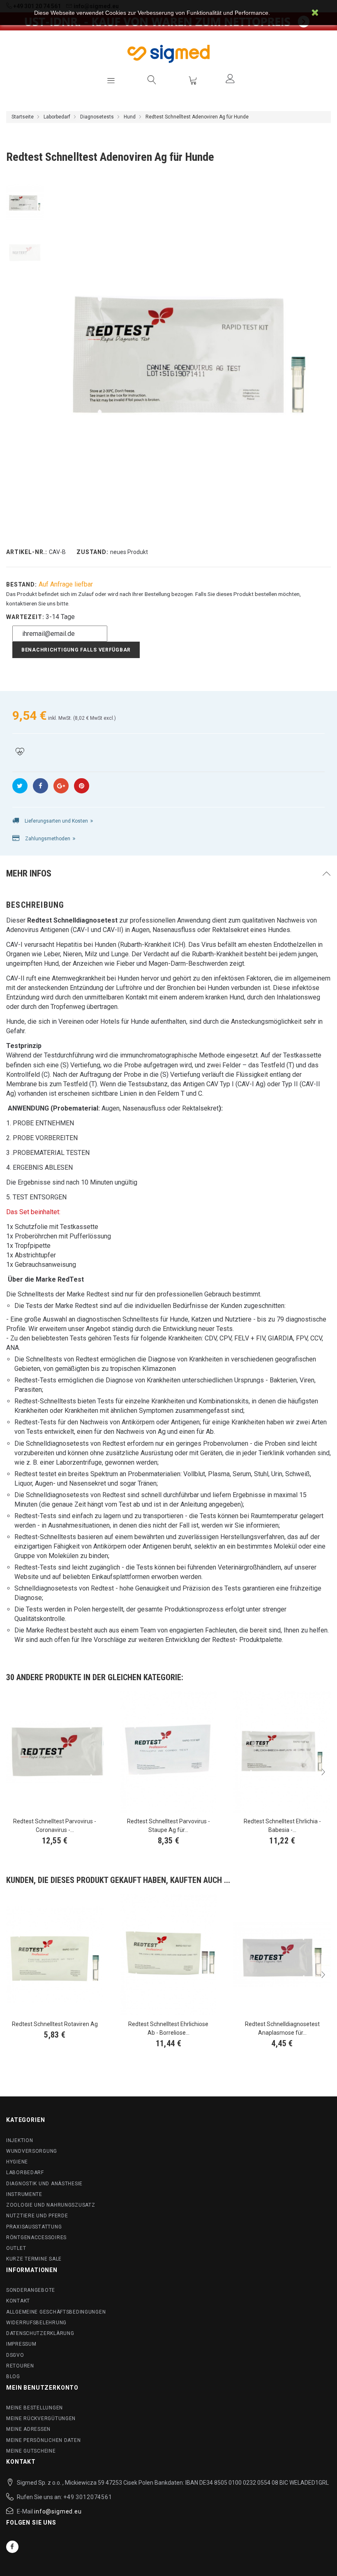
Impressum (21, 2344)
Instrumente (24, 2194)
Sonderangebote (31, 2290)
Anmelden (230, 79)
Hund (130, 117)
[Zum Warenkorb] (193, 80)
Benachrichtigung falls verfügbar (76, 650)
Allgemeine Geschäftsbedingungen (56, 2312)
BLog (13, 2377)
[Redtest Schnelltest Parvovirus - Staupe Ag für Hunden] (169, 1752)
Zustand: (92, 552)
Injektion (20, 2140)
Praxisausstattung (34, 2227)
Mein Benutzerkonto (42, 2388)
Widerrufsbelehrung (36, 2323)
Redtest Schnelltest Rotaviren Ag (55, 2024)
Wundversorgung (32, 2151)
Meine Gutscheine (31, 2451)
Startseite (23, 117)
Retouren (20, 2366)
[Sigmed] (168, 54)
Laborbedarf (57, 117)
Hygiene (17, 2162)
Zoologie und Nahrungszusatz (51, 2205)
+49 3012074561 (88, 2497)
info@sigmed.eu (58, 2511)
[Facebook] (12, 2547)
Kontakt (18, 2301)
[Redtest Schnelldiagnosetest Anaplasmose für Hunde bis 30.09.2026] (282, 1955)
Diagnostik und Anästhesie (44, 2184)
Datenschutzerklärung (40, 2333)
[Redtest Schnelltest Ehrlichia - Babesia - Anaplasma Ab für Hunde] (282, 1752)
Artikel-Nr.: (27, 552)
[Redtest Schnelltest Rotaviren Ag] (55, 1955)
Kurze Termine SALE (34, 2259)
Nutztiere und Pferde (37, 2216)
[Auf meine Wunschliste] (20, 752)
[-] (25, 203)
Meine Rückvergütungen (41, 2418)
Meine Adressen (28, 2429)
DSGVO (15, 2355)
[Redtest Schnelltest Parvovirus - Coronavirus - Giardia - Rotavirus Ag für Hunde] (55, 1752)
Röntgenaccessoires (36, 2237)
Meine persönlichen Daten (43, 2440)
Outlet (16, 2248)
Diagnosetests (97, 117)
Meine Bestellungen (35, 2408)
